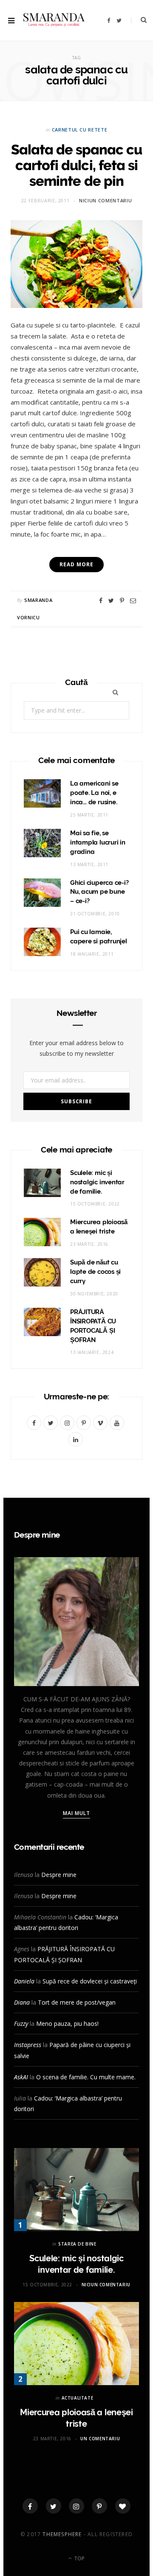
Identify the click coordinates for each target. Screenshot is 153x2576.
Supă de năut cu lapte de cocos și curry (95, 1272)
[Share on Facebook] (101, 601)
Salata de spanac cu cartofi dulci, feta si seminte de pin (76, 165)
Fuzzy (21, 2024)
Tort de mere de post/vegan (77, 2002)
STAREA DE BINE (77, 2244)
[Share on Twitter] (111, 601)
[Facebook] (30, 2506)
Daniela (24, 1981)
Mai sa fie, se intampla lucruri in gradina (98, 842)
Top (79, 2558)
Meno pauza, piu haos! (67, 2024)
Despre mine (59, 1875)
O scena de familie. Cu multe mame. (86, 2077)
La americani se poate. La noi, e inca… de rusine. (94, 793)
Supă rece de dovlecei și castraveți (90, 1981)
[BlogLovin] (123, 2506)
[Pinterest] (122, 601)
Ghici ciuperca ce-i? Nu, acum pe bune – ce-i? (99, 892)
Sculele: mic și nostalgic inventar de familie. (97, 1182)
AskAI (21, 2077)
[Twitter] (54, 2506)
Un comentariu (100, 2439)
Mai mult (77, 1813)
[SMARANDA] (54, 21)
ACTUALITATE (78, 2398)
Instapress (28, 2045)
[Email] (133, 601)
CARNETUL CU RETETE (80, 130)
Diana (22, 2002)
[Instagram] (76, 2506)
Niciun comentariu (105, 200)
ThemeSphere (62, 2534)
